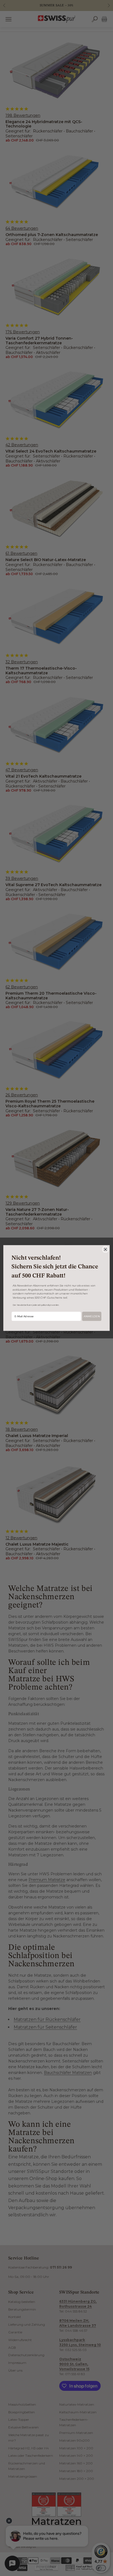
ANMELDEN (92, 1316)
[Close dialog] (105, 1249)
